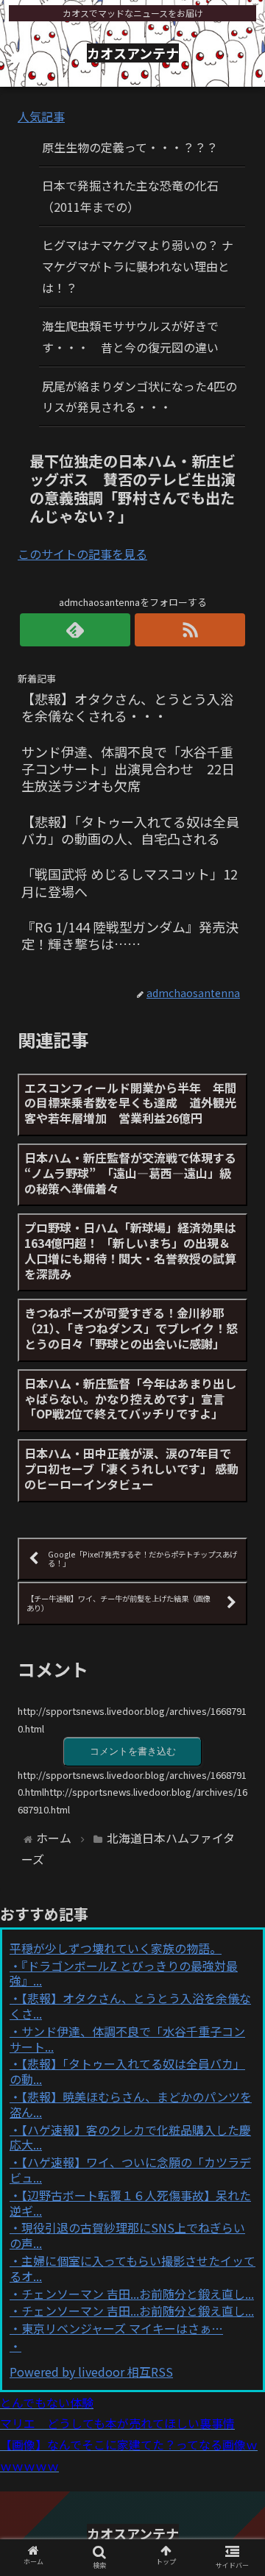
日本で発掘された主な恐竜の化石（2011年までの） (130, 196)
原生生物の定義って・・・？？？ (130, 147)
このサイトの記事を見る (82, 554)
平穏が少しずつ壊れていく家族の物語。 (116, 1948)
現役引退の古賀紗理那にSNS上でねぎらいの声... (127, 2235)
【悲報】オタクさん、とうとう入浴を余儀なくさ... (130, 2006)
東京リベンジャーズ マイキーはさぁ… (122, 2328)
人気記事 (41, 116)
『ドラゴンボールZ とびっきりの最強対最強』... (124, 1973)
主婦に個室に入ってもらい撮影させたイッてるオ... (132, 2268)
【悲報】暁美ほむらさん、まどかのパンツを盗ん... (131, 2104)
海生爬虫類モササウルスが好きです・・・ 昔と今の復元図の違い (130, 336)
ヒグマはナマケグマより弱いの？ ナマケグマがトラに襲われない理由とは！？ (138, 266)
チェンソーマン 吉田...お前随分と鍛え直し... (138, 2294)
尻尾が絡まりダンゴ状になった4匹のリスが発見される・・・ (139, 397)
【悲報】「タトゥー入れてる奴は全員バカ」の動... (127, 2071)
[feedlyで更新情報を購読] (75, 630)
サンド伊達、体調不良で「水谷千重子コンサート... (127, 2039)
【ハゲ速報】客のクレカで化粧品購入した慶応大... (130, 2137)
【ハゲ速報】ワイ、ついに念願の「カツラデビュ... (130, 2170)
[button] (237, 1756)
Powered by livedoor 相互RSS (91, 2372)
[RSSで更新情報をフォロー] (190, 630)
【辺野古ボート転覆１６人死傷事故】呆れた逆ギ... (130, 2203)
